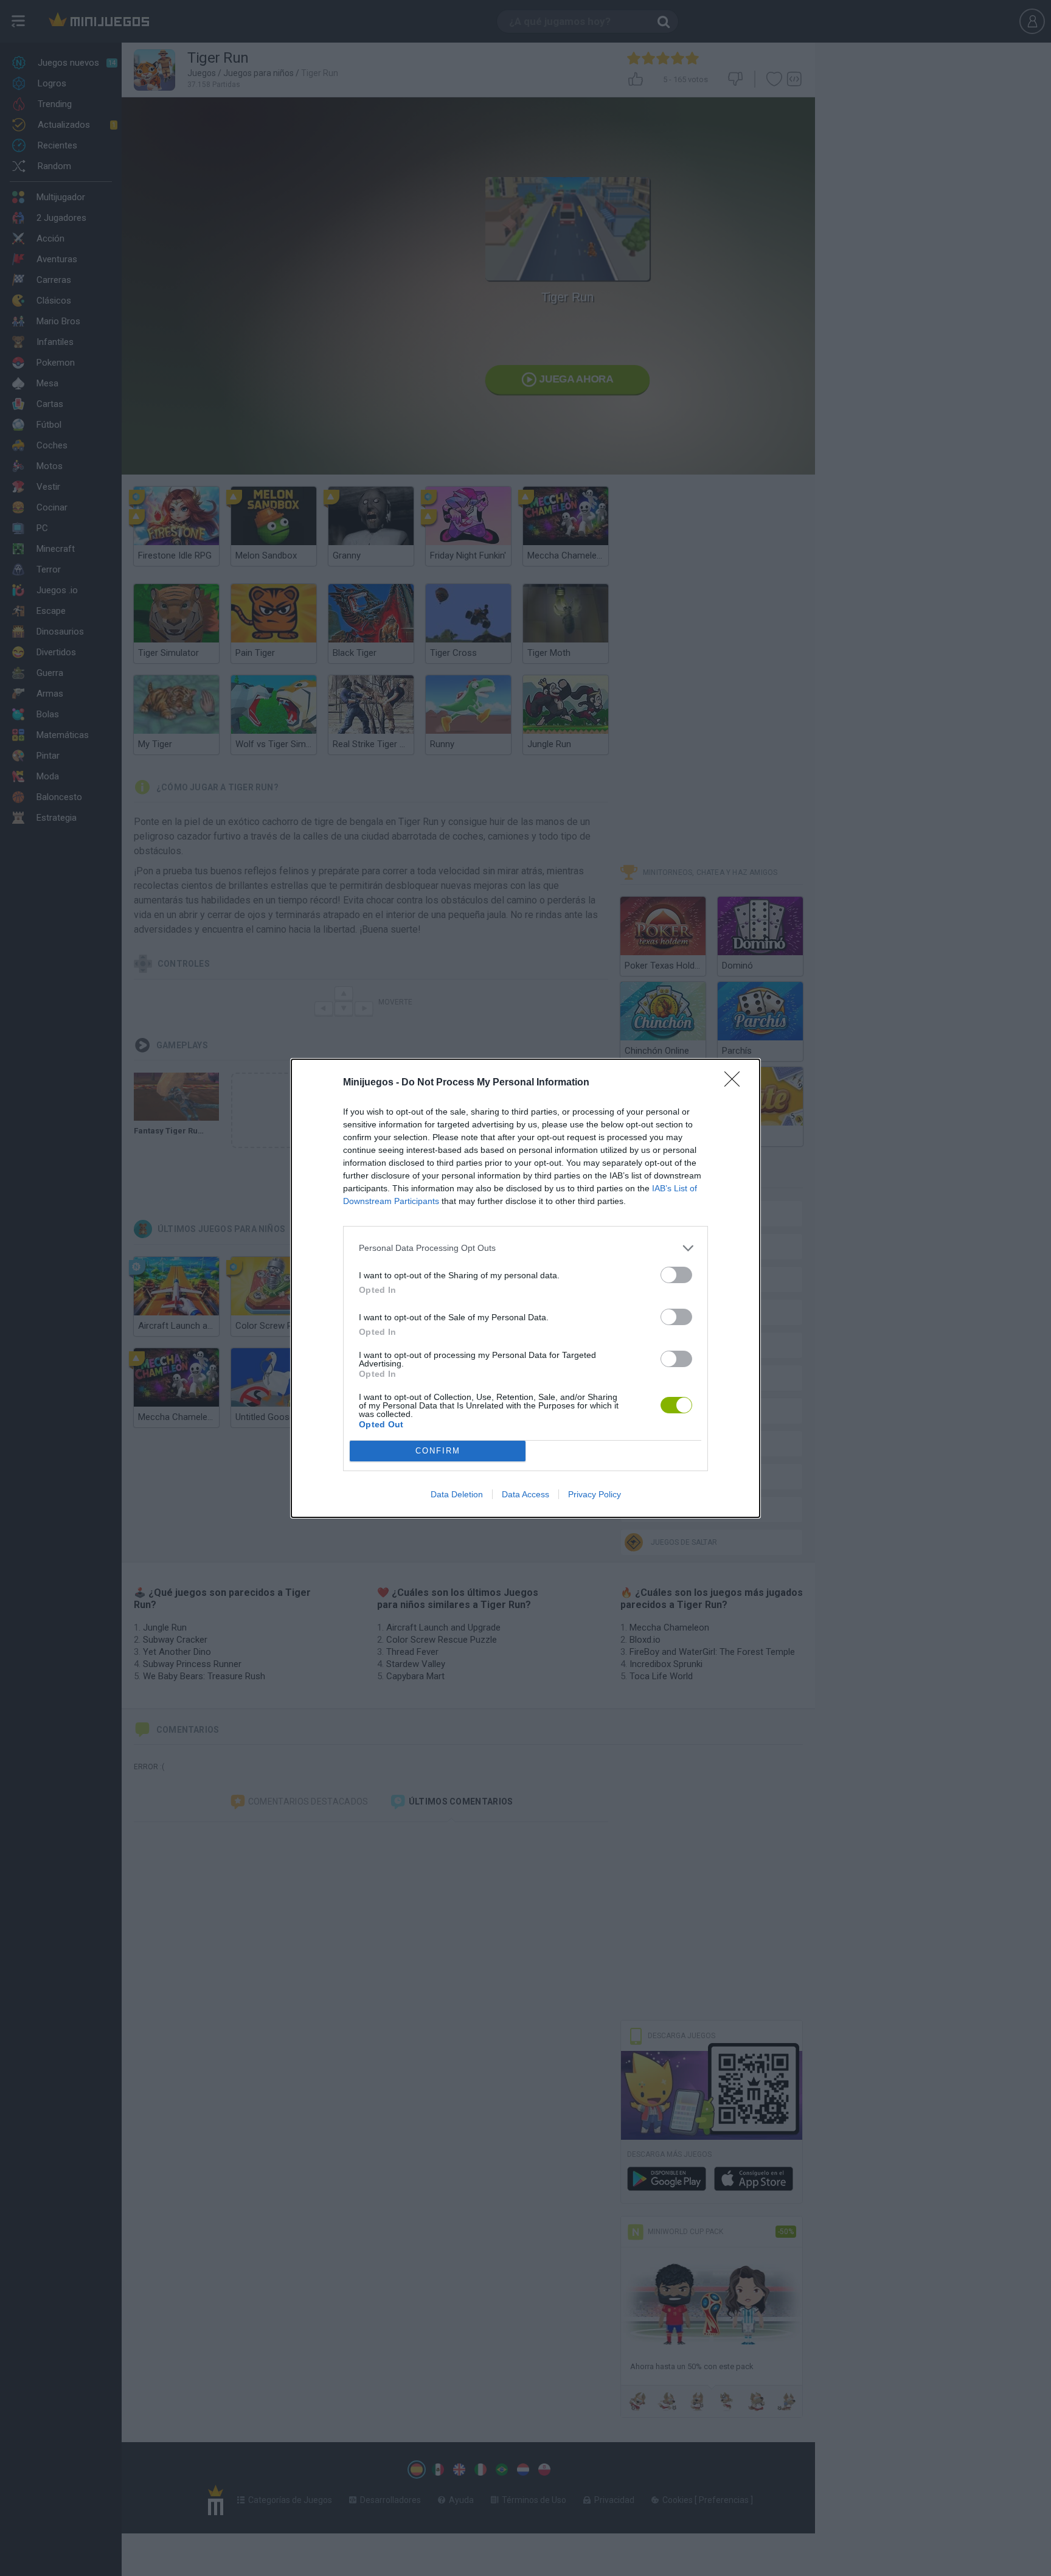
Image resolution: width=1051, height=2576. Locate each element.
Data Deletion (457, 1494)
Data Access (525, 1494)
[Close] (736, 1083)
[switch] (676, 1275)
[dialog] (525, 1288)
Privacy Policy (595, 1494)
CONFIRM (438, 1451)
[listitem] (525, 1248)
